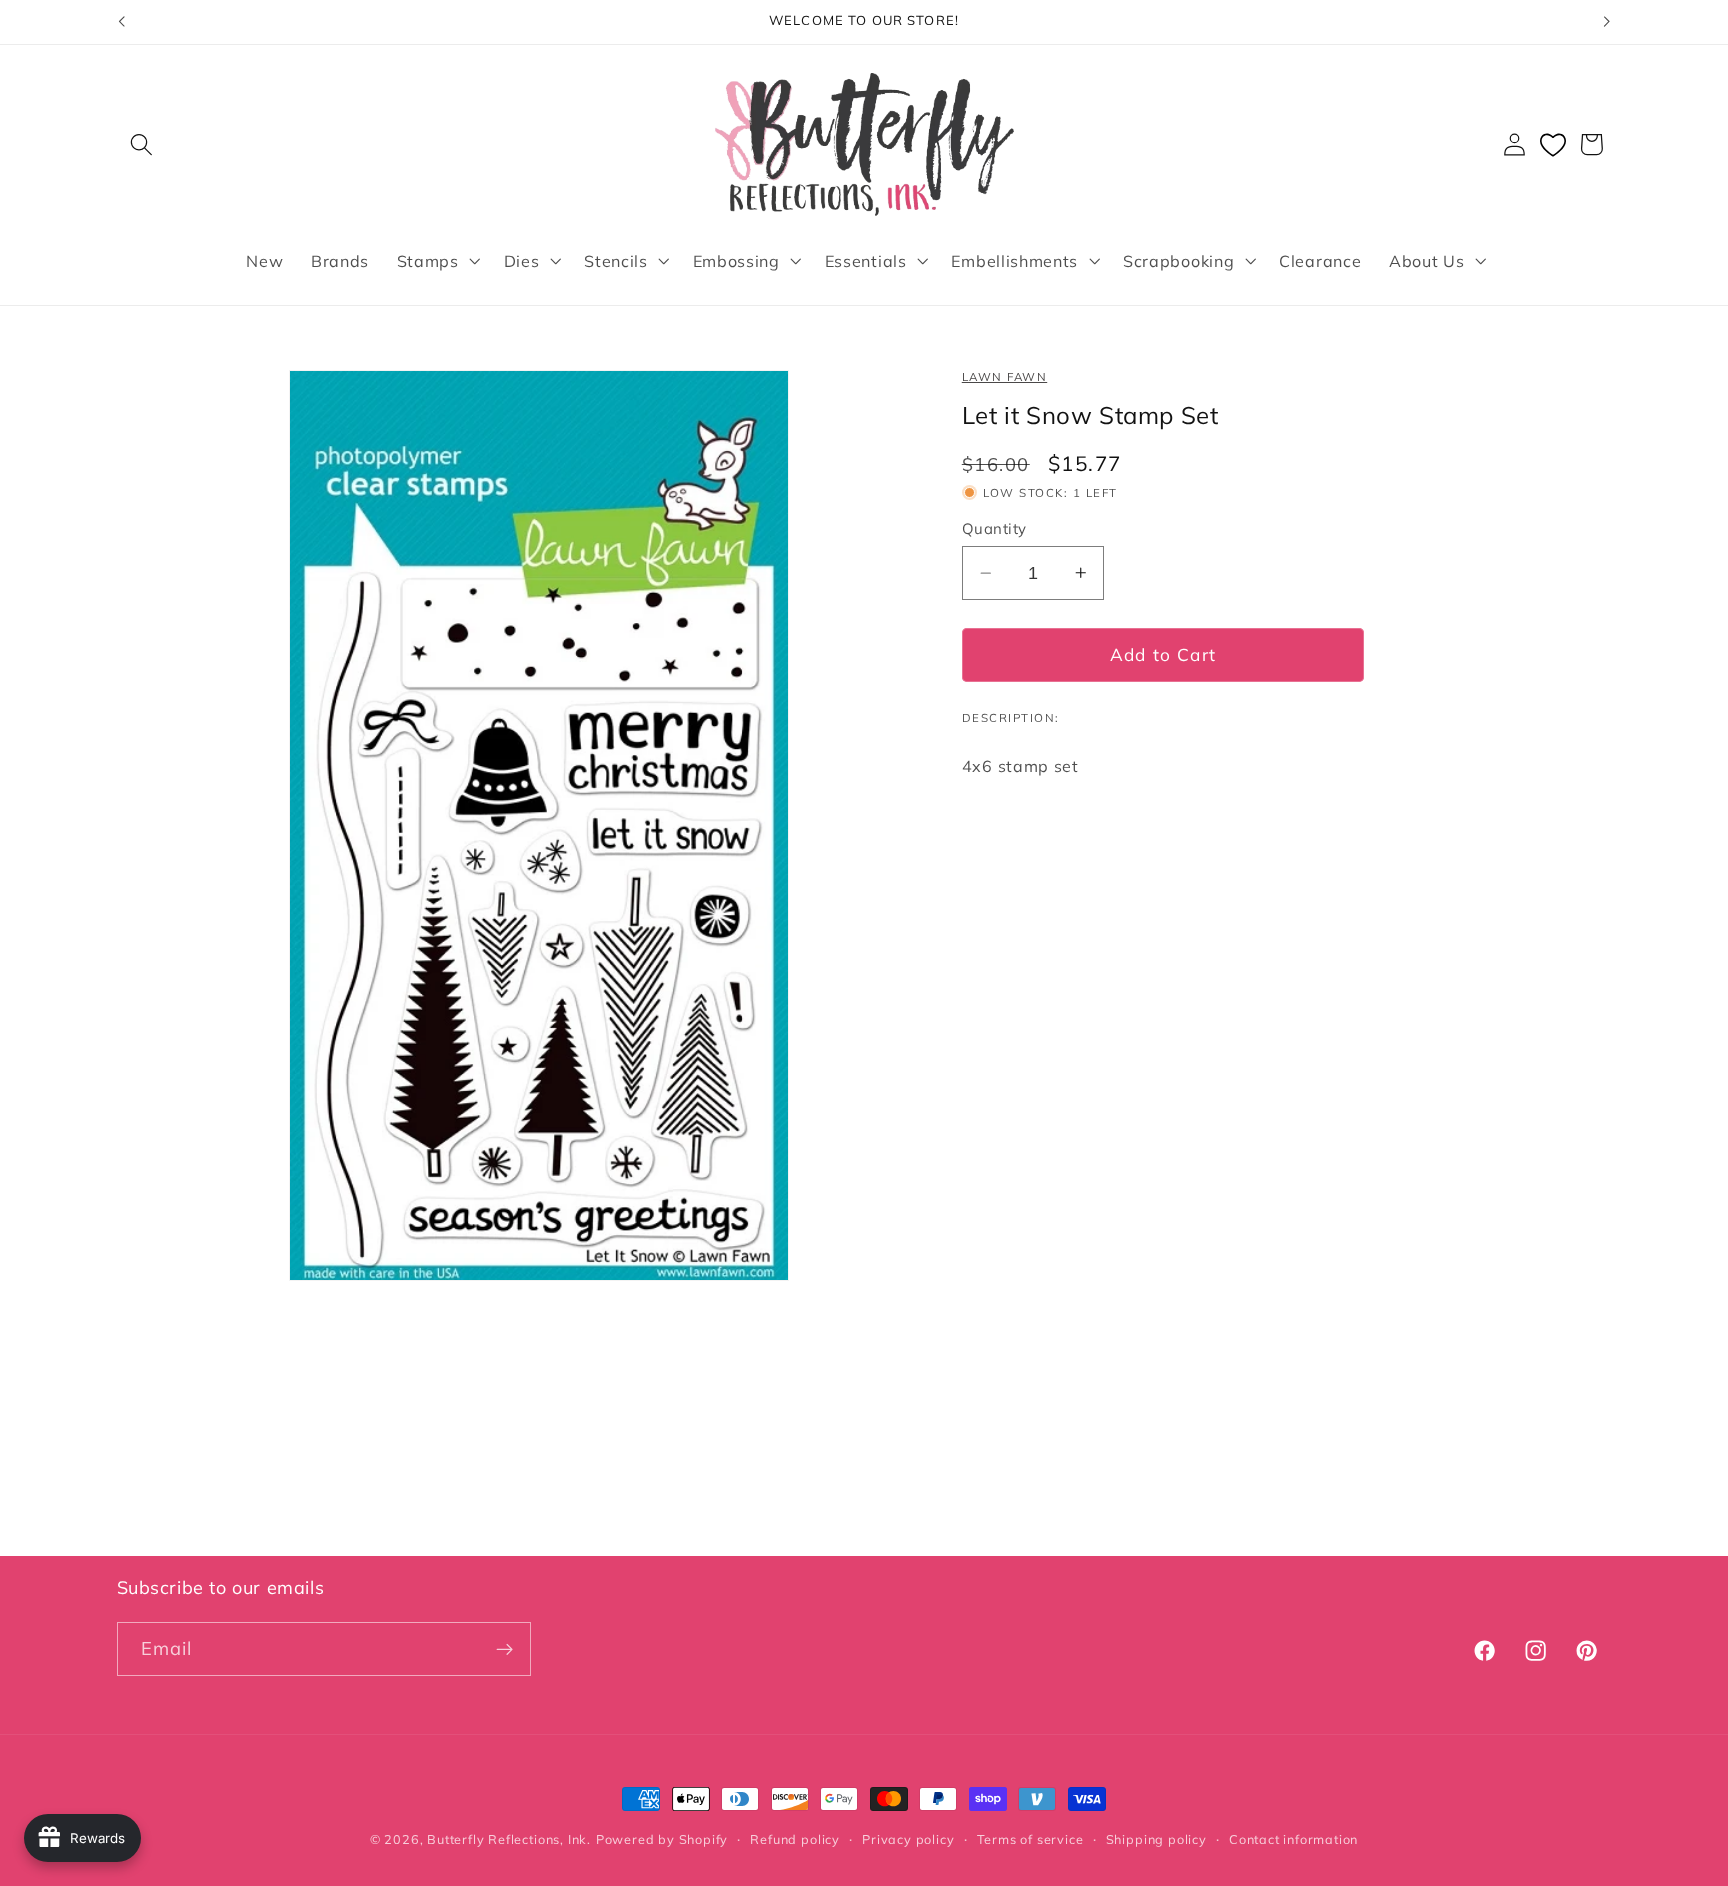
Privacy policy (908, 1839)
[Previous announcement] (121, 22)
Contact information (1293, 1839)
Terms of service (1030, 1839)
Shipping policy (1156, 1839)
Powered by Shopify (662, 1839)
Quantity (994, 528)
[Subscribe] (504, 1650)
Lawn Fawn (1004, 376)
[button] (142, 144)
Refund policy (794, 1839)
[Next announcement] (1607, 22)
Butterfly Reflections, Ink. (509, 1839)
